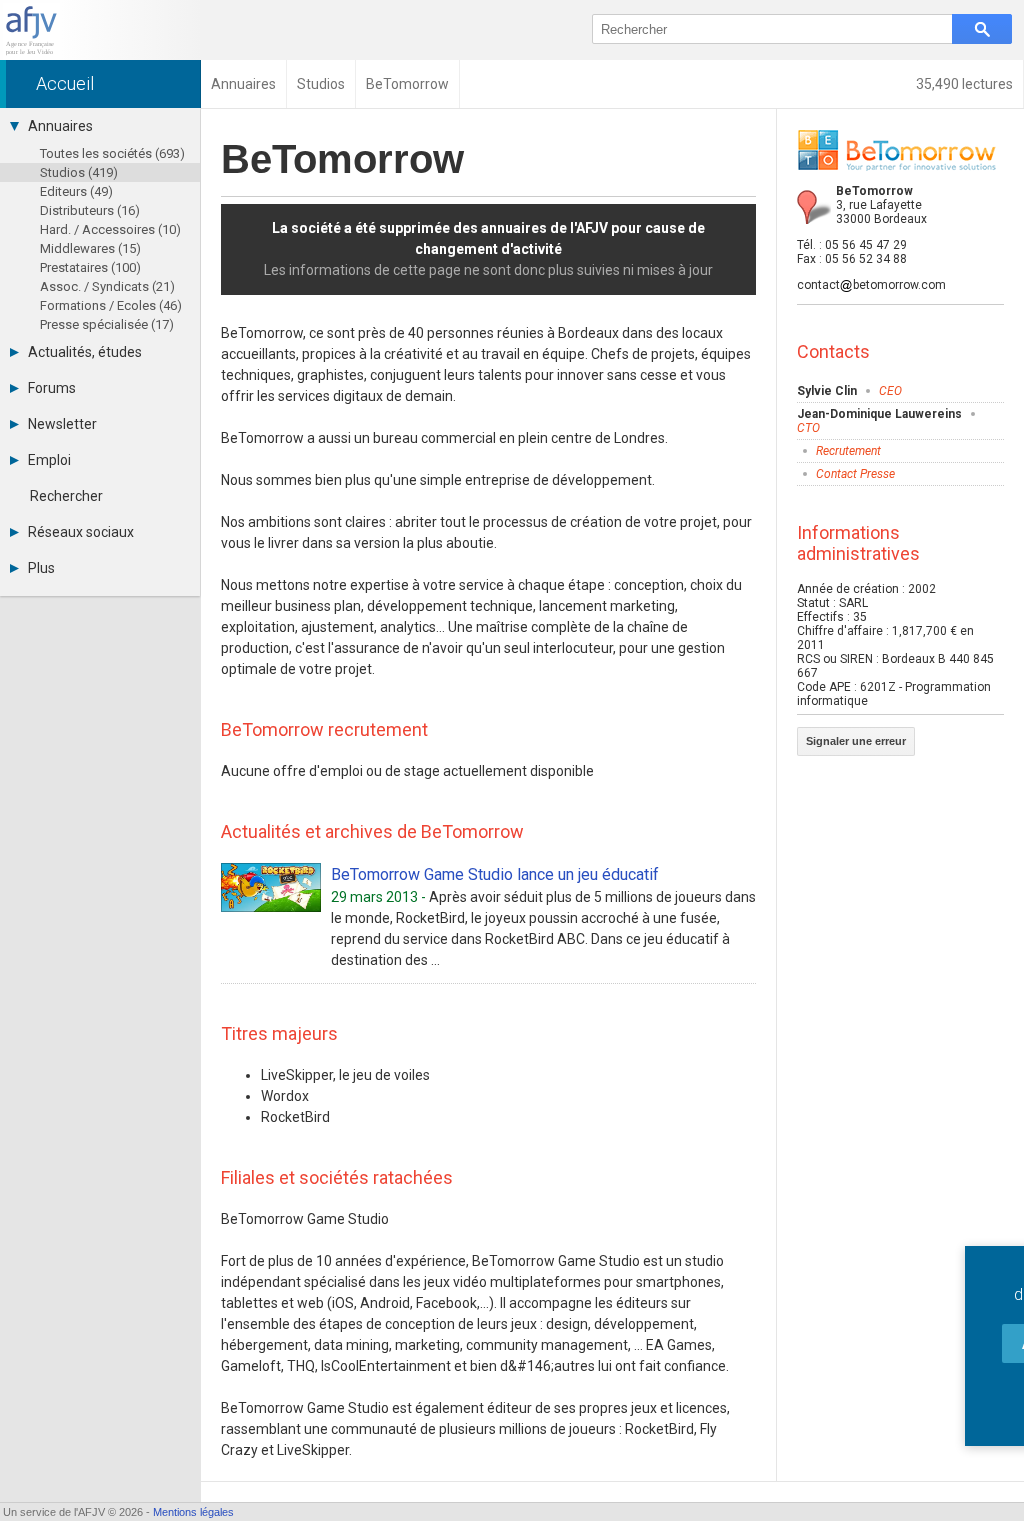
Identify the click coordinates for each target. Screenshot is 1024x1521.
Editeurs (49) (76, 191)
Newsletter (62, 424)
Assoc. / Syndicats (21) (107, 286)
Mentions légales (193, 1512)
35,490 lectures (964, 84)
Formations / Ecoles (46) (111, 305)
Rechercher (66, 496)
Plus (41, 568)
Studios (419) (79, 172)
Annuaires (60, 126)
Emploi (49, 460)
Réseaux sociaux (81, 532)
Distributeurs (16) (90, 210)
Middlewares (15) (90, 248)
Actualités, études (85, 352)
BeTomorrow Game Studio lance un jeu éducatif (495, 874)
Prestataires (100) (90, 267)
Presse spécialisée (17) (107, 324)
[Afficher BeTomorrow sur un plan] (814, 207)
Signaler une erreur (856, 741)
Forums (52, 388)
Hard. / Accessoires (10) (110, 229)
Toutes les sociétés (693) (112, 153)
